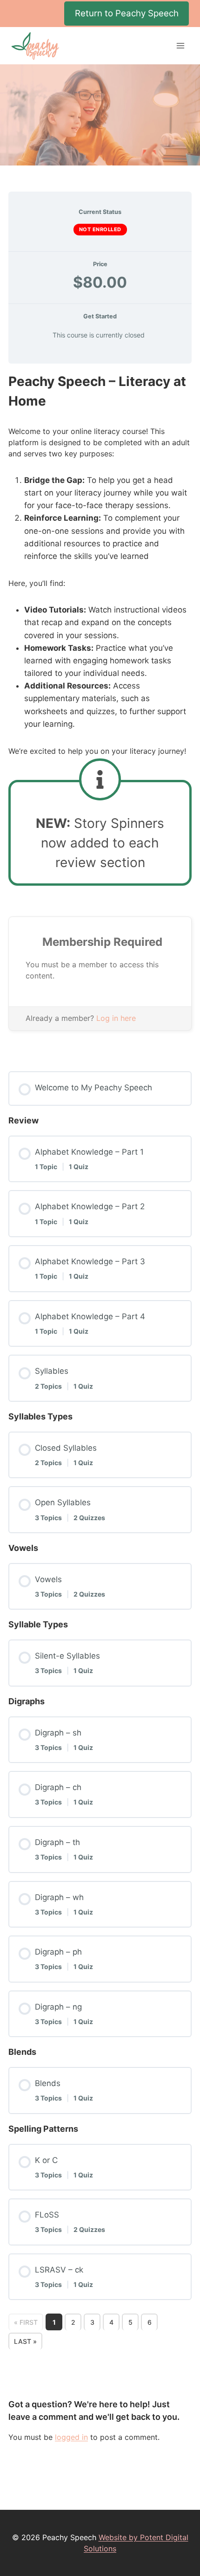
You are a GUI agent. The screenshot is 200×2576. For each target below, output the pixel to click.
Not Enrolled (100, 229)
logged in (71, 2437)
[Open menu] (180, 46)
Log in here (116, 1018)
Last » (25, 2341)
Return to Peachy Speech (127, 13)
